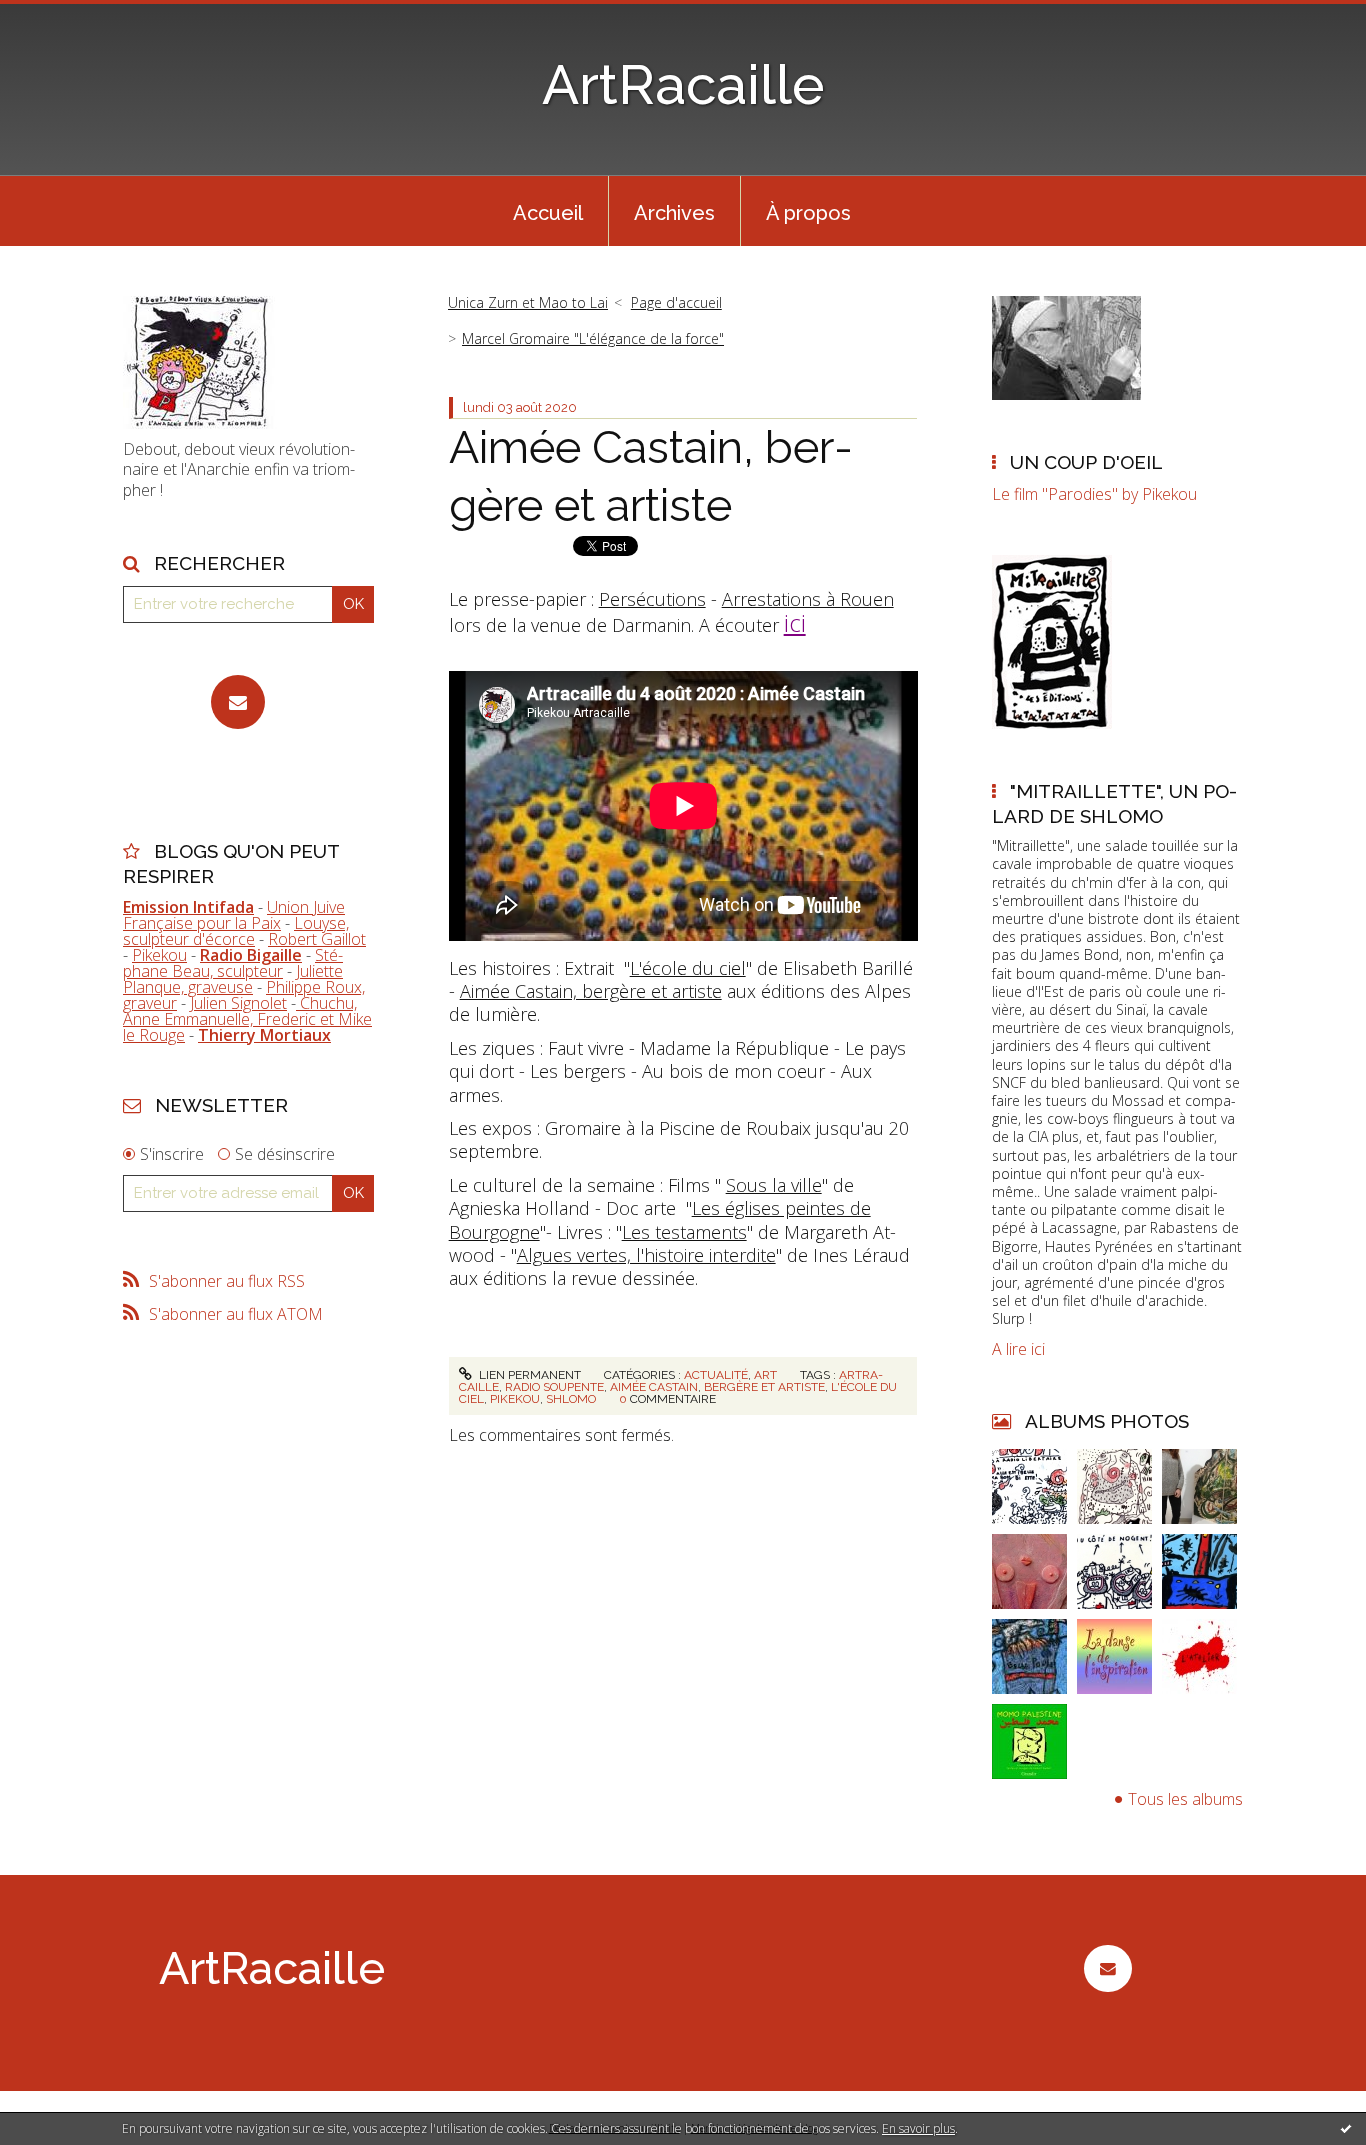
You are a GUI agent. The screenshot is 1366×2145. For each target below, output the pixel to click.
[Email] (238, 702)
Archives (674, 213)
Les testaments (684, 1232)
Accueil (548, 213)
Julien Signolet (238, 1003)
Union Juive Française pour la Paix (234, 915)
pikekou (515, 1399)
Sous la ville (774, 1185)
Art (765, 1375)
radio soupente (554, 1387)
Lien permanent (528, 1375)
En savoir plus (918, 2128)
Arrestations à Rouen (808, 599)
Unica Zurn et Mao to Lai (528, 302)
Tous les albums (1185, 1799)
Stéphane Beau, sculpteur (233, 963)
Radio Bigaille (251, 955)
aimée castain (654, 1387)
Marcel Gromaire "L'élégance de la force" (593, 338)
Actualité (716, 1375)
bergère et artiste (764, 1387)
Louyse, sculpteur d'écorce (236, 931)
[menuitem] (548, 211)
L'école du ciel (688, 968)
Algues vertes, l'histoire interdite (646, 1255)
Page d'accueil (676, 302)
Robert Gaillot (317, 939)
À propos (808, 213)
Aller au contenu (68, 18)
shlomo (571, 1399)
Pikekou (159, 955)
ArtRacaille (683, 84)
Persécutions (652, 599)
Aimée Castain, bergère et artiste (591, 991)
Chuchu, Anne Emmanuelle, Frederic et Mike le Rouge (247, 1019)
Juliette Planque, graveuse (233, 979)
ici (795, 622)
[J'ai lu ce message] (1346, 2128)
